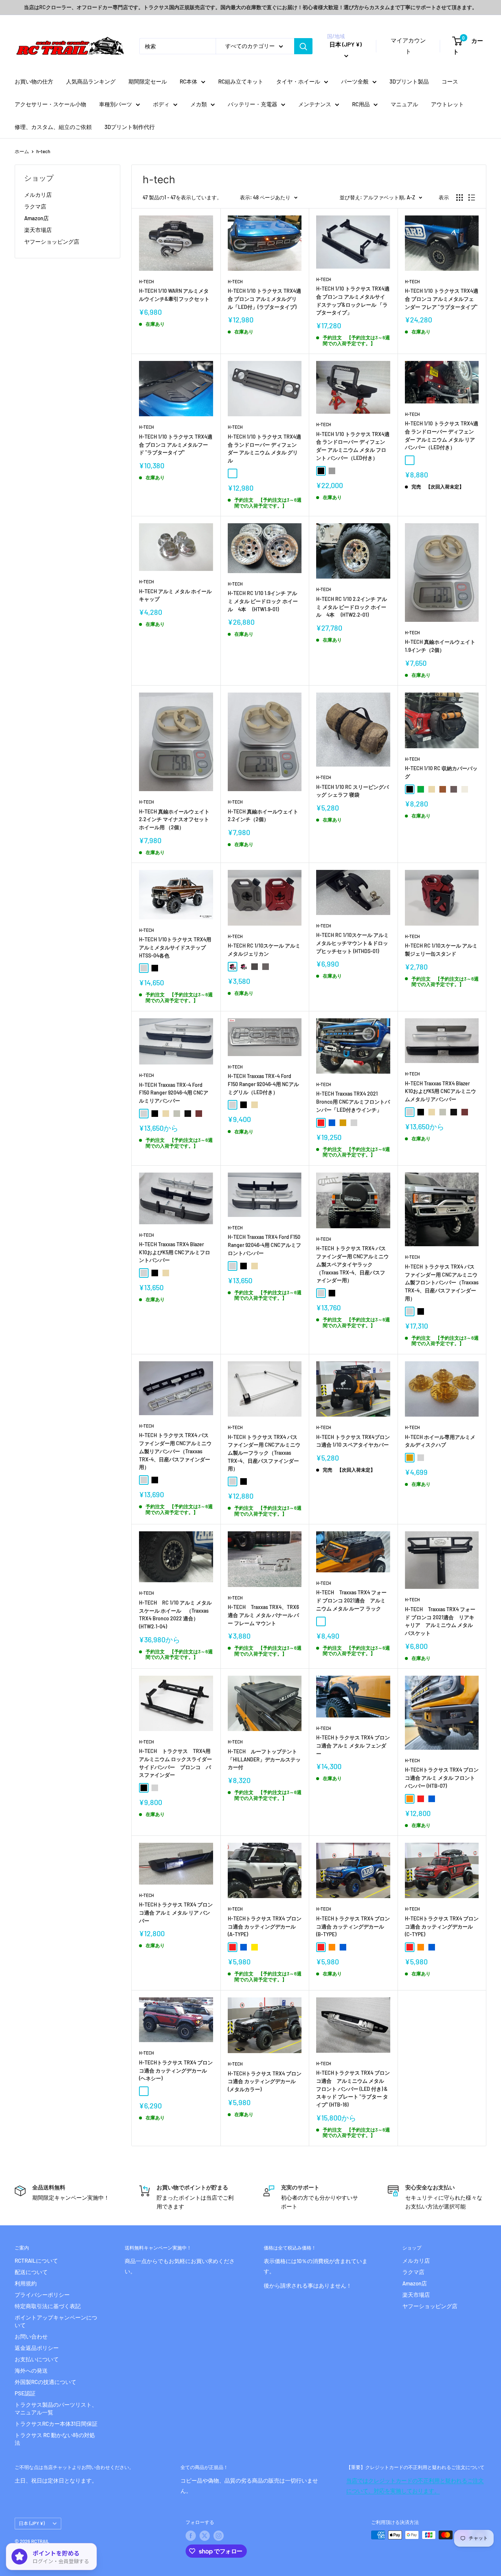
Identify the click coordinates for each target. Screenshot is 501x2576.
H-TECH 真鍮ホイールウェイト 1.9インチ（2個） (440, 646)
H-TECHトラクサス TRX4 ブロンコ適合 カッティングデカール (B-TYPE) (353, 1926)
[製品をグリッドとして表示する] (460, 198)
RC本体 (189, 81)
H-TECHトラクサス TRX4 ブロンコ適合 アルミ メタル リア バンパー (176, 1912)
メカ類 (199, 104)
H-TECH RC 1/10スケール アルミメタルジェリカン (264, 950)
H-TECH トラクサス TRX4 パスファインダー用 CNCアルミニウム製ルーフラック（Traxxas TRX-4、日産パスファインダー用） (264, 1453)
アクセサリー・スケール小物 (50, 104)
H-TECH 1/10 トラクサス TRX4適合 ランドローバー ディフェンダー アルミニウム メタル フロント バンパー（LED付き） (353, 446)
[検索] (303, 46)
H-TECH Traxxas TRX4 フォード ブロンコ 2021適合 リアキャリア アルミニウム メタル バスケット (440, 1621)
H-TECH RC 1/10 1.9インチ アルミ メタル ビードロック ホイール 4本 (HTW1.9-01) (263, 601)
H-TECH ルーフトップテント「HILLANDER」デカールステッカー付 (264, 1759)
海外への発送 (31, 2370)
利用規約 (26, 2283)
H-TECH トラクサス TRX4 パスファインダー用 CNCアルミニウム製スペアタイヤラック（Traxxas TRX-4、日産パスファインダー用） (352, 1264)
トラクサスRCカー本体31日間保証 (56, 2424)
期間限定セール (148, 81)
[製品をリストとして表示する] (472, 198)
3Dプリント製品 (409, 81)
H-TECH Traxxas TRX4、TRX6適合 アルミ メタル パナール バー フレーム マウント (263, 1615)
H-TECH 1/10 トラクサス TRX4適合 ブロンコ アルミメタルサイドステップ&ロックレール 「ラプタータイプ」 (353, 300)
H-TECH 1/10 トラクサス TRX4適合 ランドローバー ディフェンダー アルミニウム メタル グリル (264, 449)
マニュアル (404, 104)
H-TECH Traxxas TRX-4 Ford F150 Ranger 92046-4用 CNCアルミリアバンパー (174, 1093)
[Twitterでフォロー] (205, 2536)
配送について (31, 2272)
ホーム (22, 151)
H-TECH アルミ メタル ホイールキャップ (175, 595)
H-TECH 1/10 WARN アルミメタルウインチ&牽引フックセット (174, 295)
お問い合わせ (31, 2336)
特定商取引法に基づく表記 (48, 2306)
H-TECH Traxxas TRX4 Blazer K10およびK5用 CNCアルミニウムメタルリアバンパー (440, 1091)
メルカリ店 (38, 195)
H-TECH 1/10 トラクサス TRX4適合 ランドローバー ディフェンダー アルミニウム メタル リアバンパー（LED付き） (442, 435)
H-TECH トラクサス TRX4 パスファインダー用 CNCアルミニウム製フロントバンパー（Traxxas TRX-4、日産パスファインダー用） (442, 1283)
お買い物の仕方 (34, 81)
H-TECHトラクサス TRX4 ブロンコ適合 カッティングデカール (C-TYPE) (442, 1926)
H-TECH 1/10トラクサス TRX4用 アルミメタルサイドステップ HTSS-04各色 (175, 947)
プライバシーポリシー (42, 2295)
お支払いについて (37, 2359)
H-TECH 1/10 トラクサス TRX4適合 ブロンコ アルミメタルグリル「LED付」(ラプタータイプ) (264, 299)
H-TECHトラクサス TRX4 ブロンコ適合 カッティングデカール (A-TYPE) (265, 1926)
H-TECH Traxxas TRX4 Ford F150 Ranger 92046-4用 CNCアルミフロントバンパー (264, 1245)
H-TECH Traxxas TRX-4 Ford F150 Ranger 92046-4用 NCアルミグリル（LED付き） (263, 1084)
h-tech (43, 151)
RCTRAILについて (36, 2261)
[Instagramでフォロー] (219, 2536)
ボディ (161, 104)
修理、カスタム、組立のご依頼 (53, 127)
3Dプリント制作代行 (130, 127)
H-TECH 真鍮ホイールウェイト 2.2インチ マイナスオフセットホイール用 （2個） (174, 819)
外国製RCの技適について (45, 2382)
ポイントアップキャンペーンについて (56, 2321)
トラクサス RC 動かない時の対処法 (55, 2439)
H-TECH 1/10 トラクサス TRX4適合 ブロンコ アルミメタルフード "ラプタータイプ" (176, 444)
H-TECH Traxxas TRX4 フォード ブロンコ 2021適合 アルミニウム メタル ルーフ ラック (351, 1600)
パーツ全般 (355, 81)
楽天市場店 (38, 230)
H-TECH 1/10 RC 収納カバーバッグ (441, 772)
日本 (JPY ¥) (32, 2523)
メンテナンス (315, 104)
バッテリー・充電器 (253, 104)
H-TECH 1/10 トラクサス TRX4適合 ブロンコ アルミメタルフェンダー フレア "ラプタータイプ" (442, 299)
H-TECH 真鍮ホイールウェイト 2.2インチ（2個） (263, 815)
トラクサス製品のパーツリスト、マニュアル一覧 (56, 2408)
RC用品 (361, 104)
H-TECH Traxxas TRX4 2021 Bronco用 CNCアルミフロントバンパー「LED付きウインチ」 (353, 1101)
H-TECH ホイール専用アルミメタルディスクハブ (440, 1441)
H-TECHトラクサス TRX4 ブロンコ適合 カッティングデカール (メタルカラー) (265, 2081)
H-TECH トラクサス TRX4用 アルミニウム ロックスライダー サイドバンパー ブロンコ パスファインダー (176, 1763)
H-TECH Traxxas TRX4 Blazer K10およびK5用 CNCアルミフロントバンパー (175, 1252)
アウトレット (447, 104)
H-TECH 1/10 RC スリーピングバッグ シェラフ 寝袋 (352, 791)
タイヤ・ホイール (298, 81)
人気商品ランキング (91, 81)
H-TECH (147, 281)
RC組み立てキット (241, 81)
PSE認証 (25, 2393)
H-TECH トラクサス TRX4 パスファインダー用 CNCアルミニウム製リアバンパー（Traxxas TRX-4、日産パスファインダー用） (175, 1451)
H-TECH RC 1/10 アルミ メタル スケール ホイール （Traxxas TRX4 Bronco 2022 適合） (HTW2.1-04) (175, 1614)
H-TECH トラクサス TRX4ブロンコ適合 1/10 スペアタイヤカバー (353, 1441)
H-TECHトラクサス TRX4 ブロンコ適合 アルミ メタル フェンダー (353, 1745)
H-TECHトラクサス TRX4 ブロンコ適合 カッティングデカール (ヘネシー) (176, 2070)
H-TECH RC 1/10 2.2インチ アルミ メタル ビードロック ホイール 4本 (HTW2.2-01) (352, 607)
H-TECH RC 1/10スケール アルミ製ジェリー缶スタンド (441, 950)
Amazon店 (36, 218)
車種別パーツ (116, 104)
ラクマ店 (35, 206)
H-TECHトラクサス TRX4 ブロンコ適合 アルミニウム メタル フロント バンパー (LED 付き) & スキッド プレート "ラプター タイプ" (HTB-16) (353, 2089)
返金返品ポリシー (37, 2348)
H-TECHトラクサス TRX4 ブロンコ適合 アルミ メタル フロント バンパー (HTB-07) (442, 1778)
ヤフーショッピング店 (52, 241)
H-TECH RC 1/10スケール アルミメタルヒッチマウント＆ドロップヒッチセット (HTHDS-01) (352, 943)
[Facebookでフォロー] (191, 2536)
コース (450, 81)
